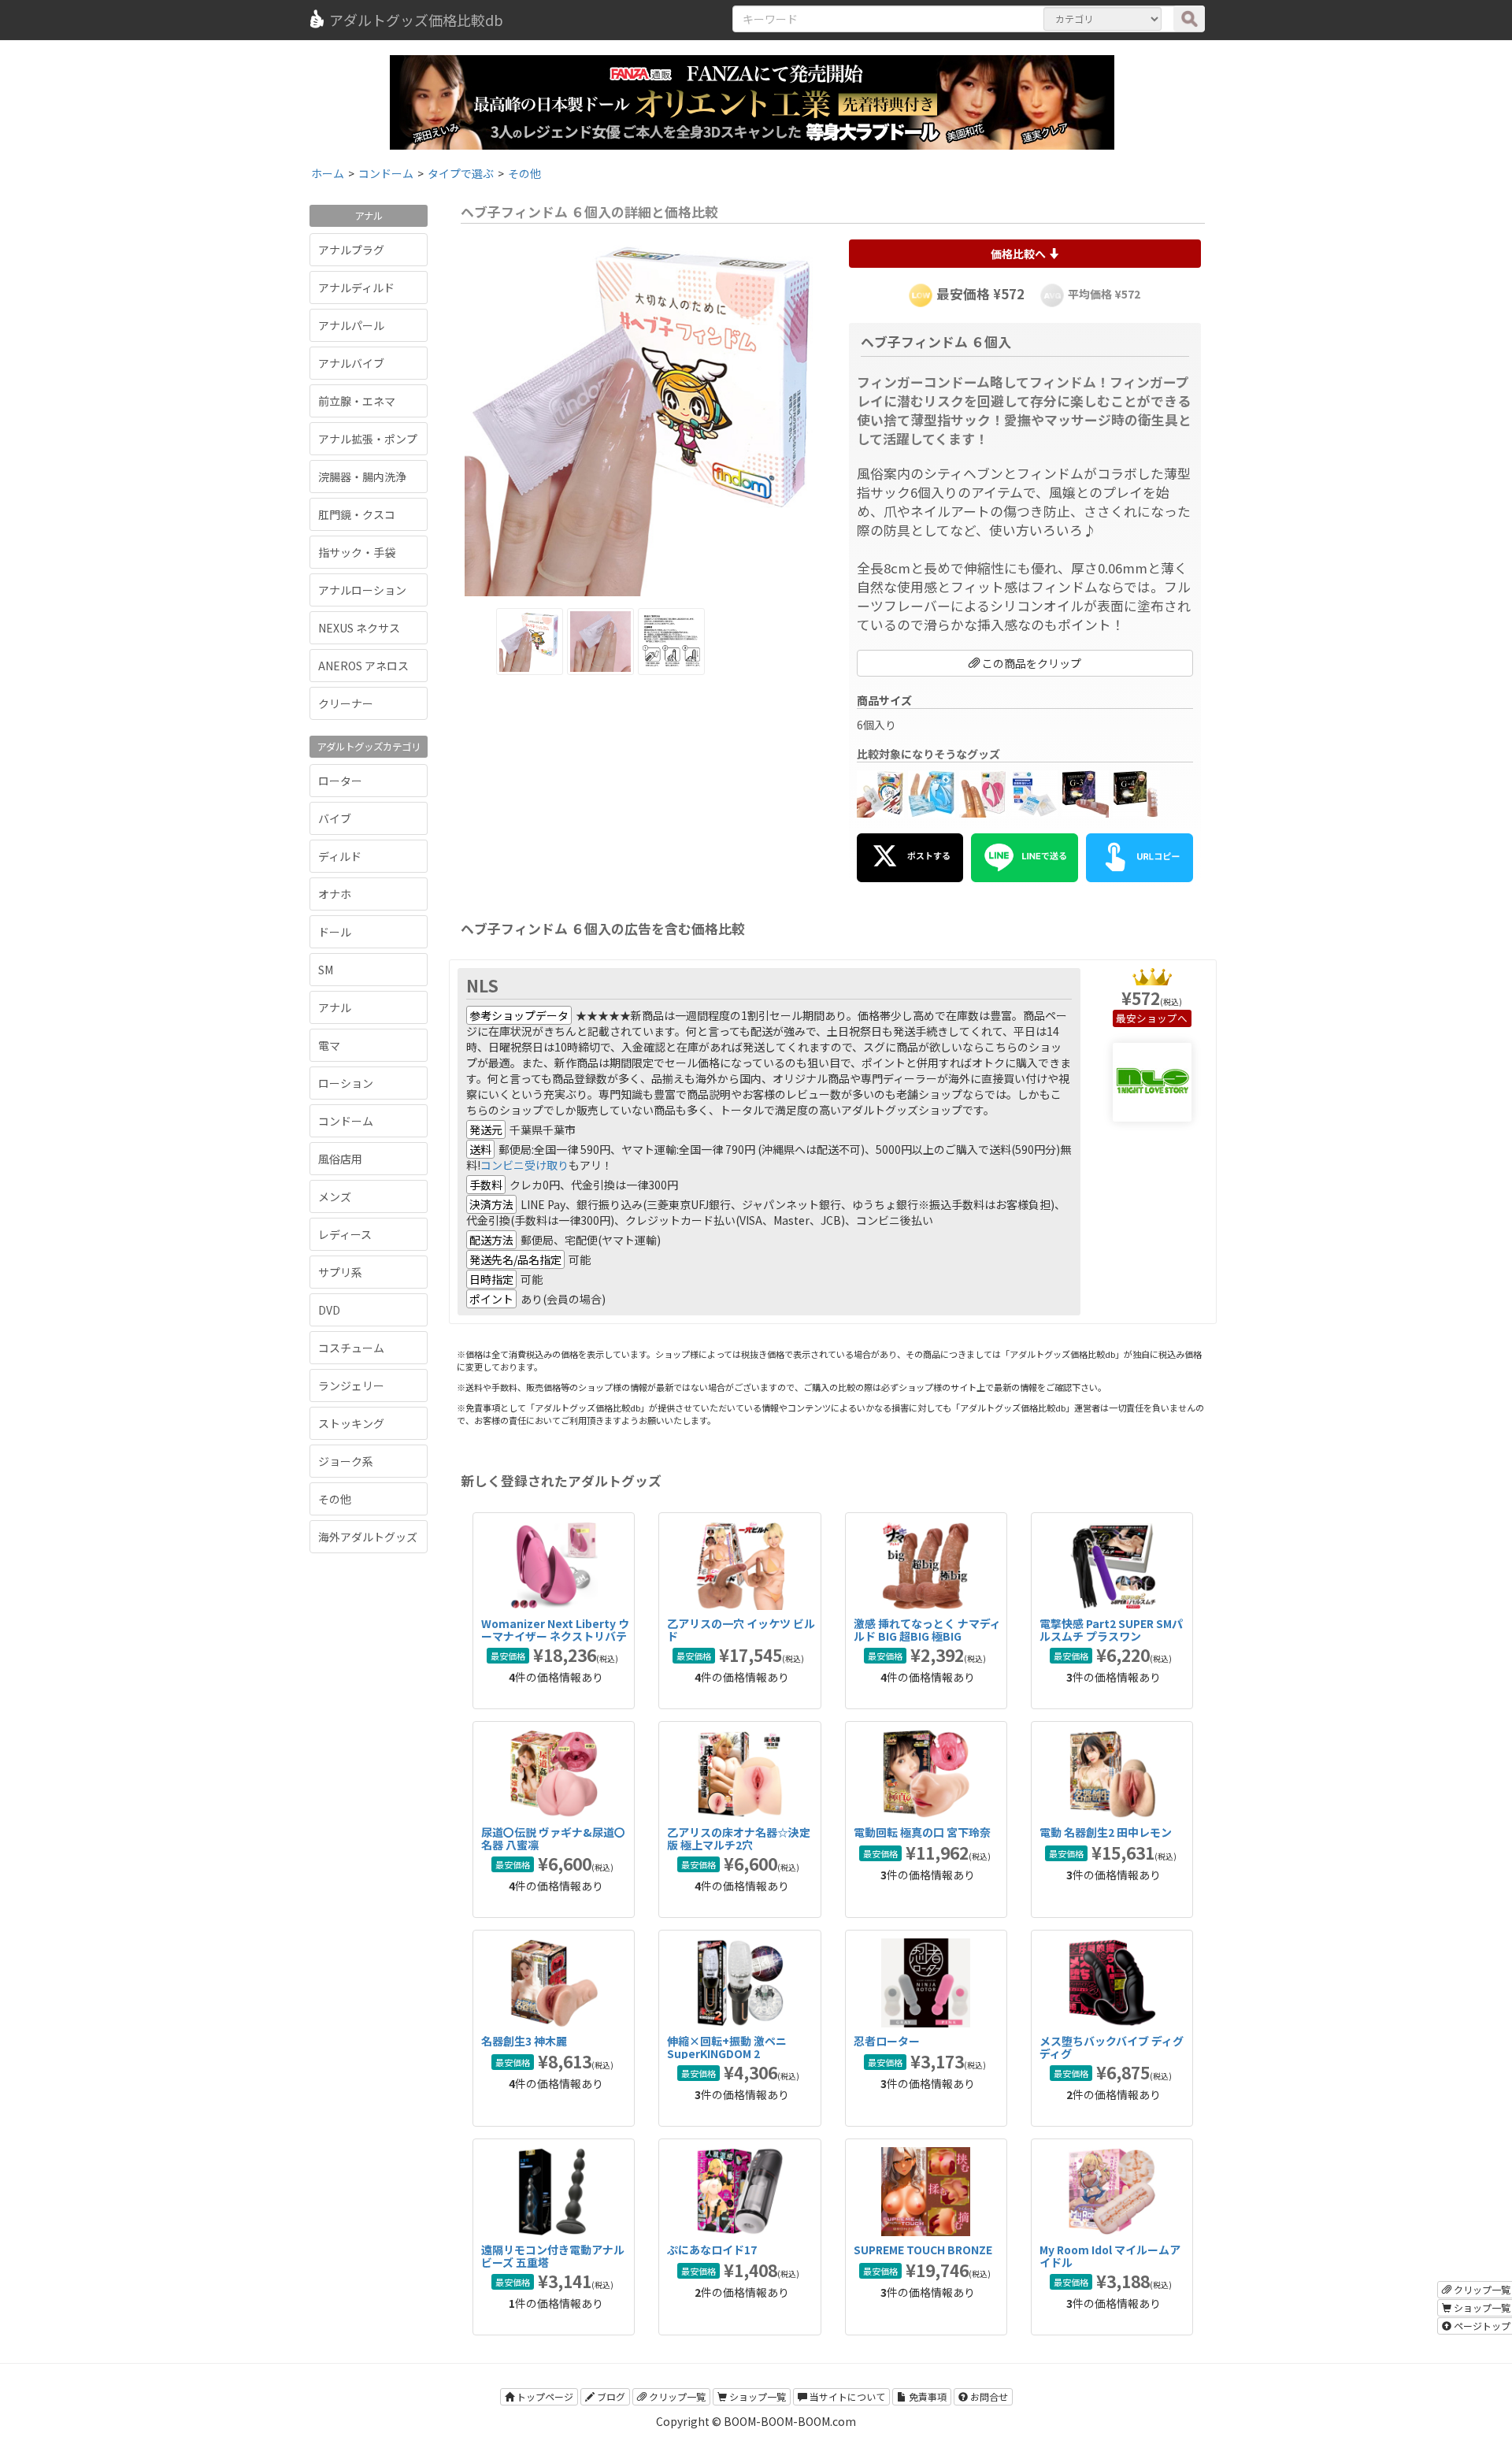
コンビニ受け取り (524, 1165)
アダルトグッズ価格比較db (416, 20)
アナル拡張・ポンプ (368, 439)
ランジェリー (351, 1385)
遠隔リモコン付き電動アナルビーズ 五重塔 (553, 2255)
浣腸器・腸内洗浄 (362, 477)
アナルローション (362, 590)
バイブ (335, 818)
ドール (335, 932)
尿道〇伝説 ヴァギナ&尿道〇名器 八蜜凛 (553, 1838)
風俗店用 (340, 1159)
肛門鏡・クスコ (357, 514)
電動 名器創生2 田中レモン (1106, 1832)
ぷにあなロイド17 (712, 2250)
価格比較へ (1019, 254)
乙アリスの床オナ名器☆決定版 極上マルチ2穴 (739, 1838)
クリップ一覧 (676, 2396)
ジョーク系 (346, 1461)
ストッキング (351, 1423)
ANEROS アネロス (363, 666)
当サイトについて (846, 2396)
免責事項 (926, 2396)
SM (326, 970)
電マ (329, 1045)
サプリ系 (340, 1272)
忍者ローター (887, 2041)
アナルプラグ (351, 250)
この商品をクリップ (1030, 663)
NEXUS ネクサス (359, 628)
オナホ (335, 894)
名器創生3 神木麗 (524, 2041)
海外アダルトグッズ (368, 1537)
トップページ (544, 2396)
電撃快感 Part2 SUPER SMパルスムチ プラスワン (1111, 1629)
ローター (340, 781)
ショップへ (1162, 1018)
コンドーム (346, 1121)
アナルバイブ (351, 363)
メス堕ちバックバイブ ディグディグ (1112, 2047)
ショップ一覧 (756, 2396)
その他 (335, 1499)
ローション (346, 1083)
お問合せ (988, 2396)
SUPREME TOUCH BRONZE (923, 2250)
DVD (329, 1310)
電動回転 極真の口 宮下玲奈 (922, 1832)
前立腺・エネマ (357, 401)
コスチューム (351, 1348)
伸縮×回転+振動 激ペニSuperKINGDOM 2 (727, 2047)
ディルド (340, 856)
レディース (345, 1234)
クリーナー (346, 703)
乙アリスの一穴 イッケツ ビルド (741, 1629)
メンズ (335, 1196)
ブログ (610, 2396)
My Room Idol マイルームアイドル (1110, 2255)
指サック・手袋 (357, 552)
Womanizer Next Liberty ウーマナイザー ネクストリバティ (555, 1636)
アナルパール (351, 325)
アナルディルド (356, 287)
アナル (335, 1007)
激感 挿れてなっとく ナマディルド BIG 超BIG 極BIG (927, 1629)
